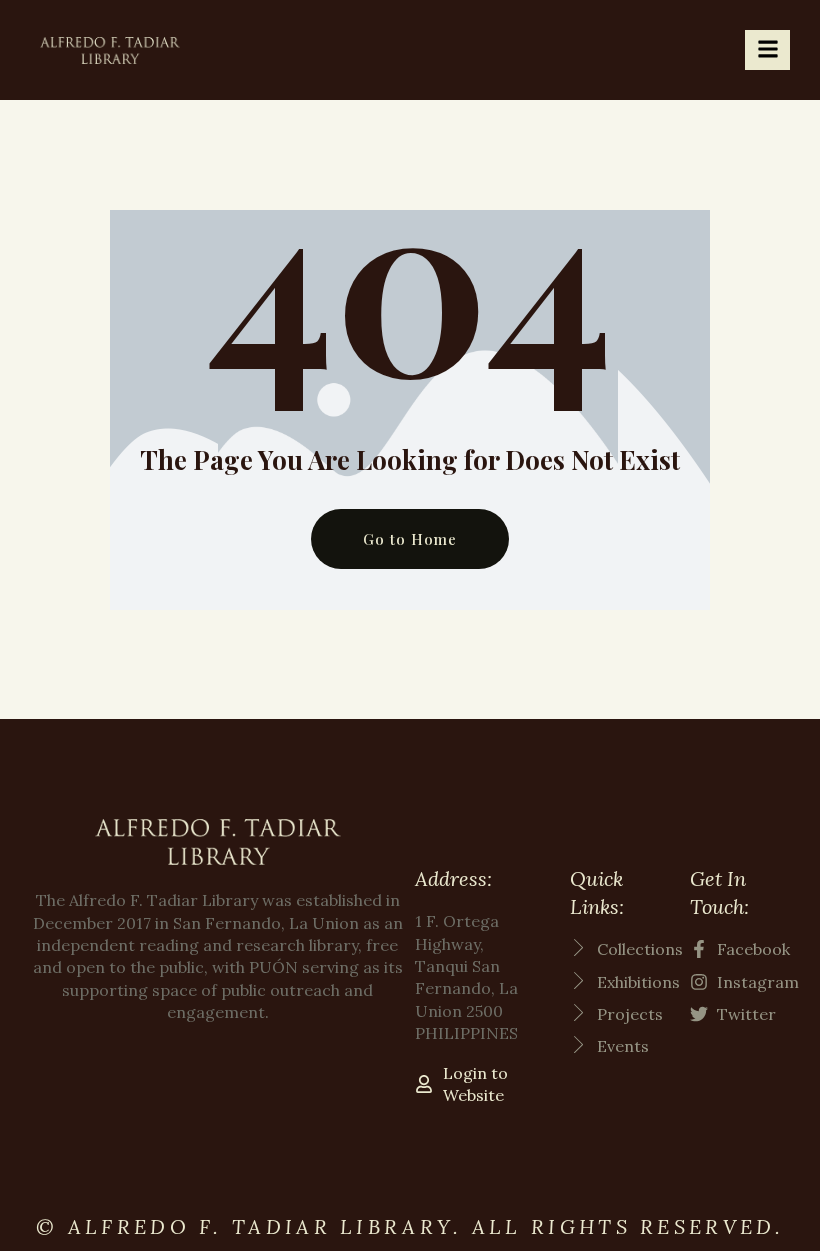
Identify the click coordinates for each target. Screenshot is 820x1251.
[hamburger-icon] (767, 50)
